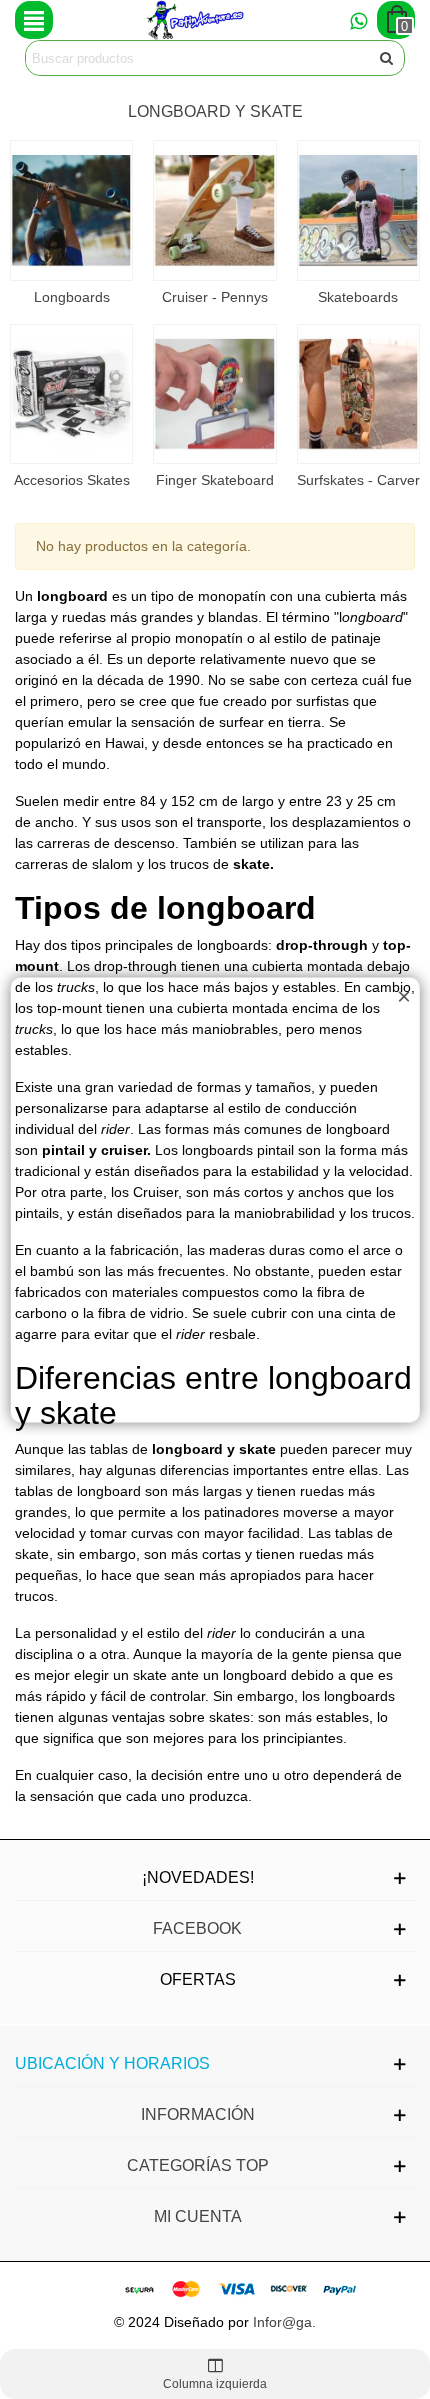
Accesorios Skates (72, 480)
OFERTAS (198, 1979)
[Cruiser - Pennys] (214, 210)
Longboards (72, 297)
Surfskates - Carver (358, 480)
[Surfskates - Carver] (358, 394)
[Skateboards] (358, 210)
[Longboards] (71, 210)
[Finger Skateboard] (214, 394)
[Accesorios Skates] (71, 394)
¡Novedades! (198, 1877)
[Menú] (34, 20)
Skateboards (358, 297)
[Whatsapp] (358, 20)
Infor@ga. (284, 2322)
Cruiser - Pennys (215, 297)
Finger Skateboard (215, 480)
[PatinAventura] (196, 20)
